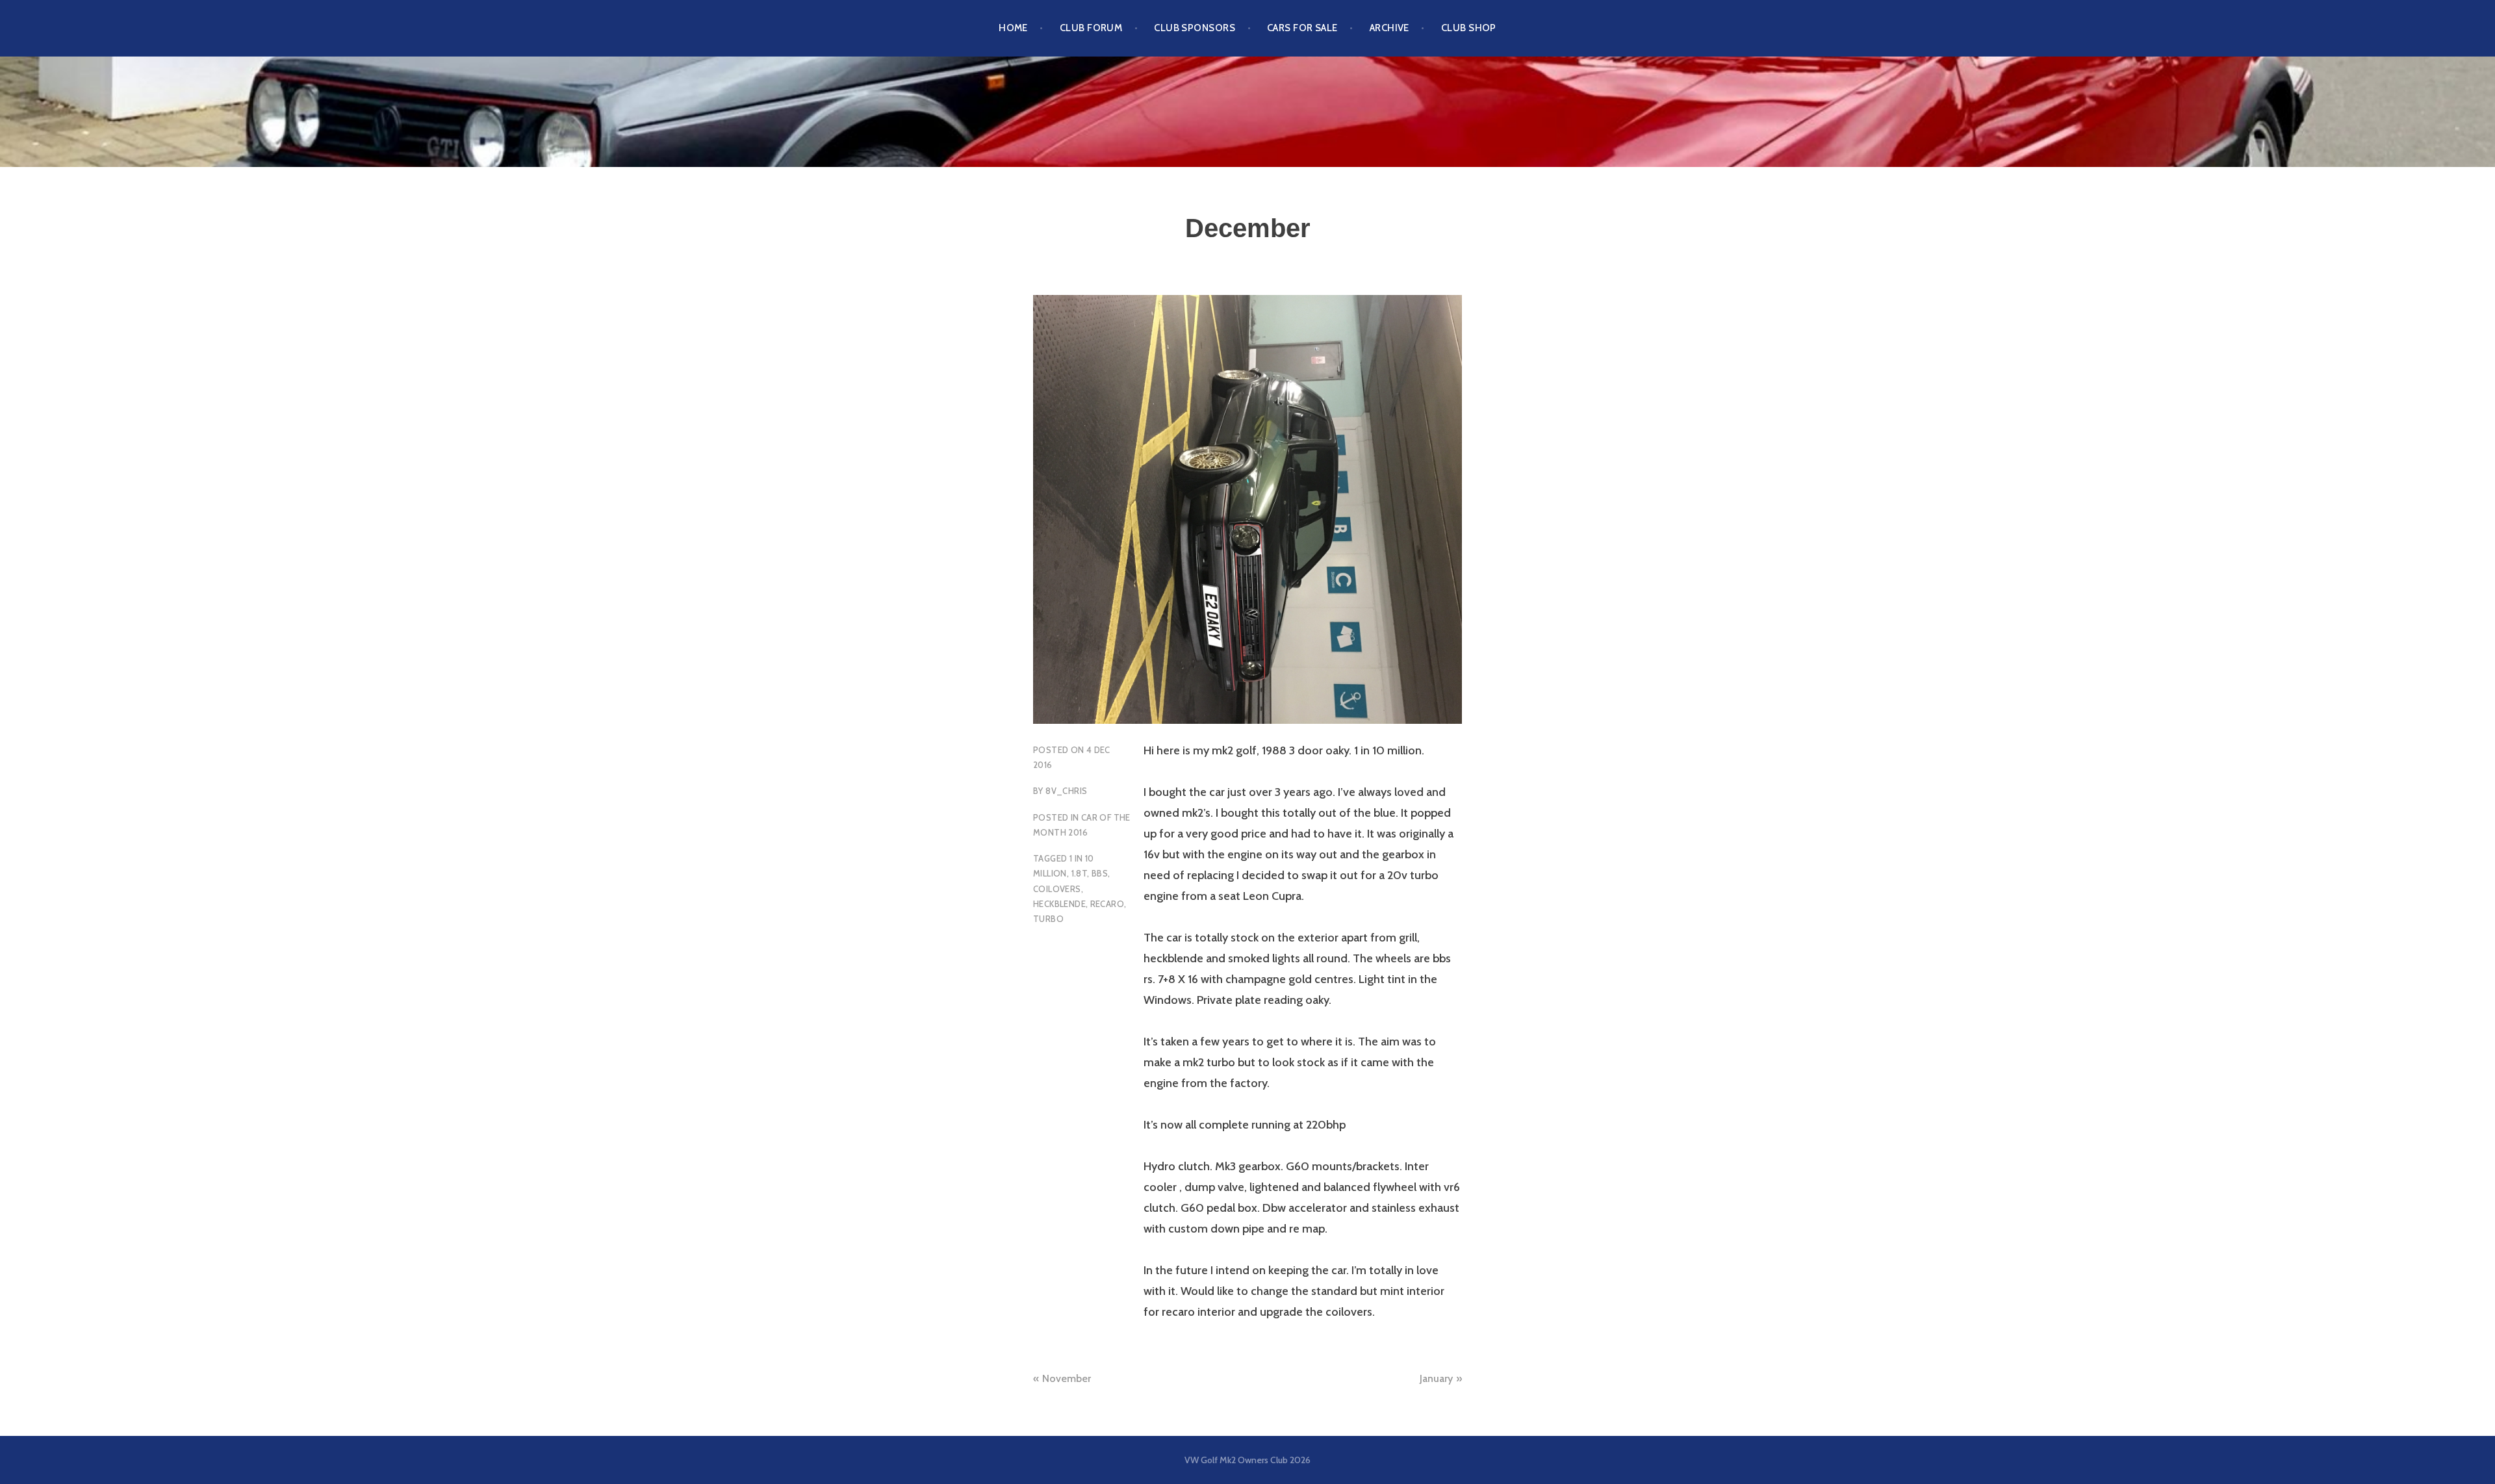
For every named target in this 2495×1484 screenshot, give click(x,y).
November (1067, 1378)
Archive (1389, 28)
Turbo (1048, 919)
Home (1013, 28)
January (1436, 1378)
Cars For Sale (1302, 28)
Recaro (1107, 904)
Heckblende (1059, 904)
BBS (1100, 873)
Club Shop (1469, 28)
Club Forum (1091, 28)
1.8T (1080, 873)
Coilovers (1057, 889)
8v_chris (1066, 791)
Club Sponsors (1195, 28)
